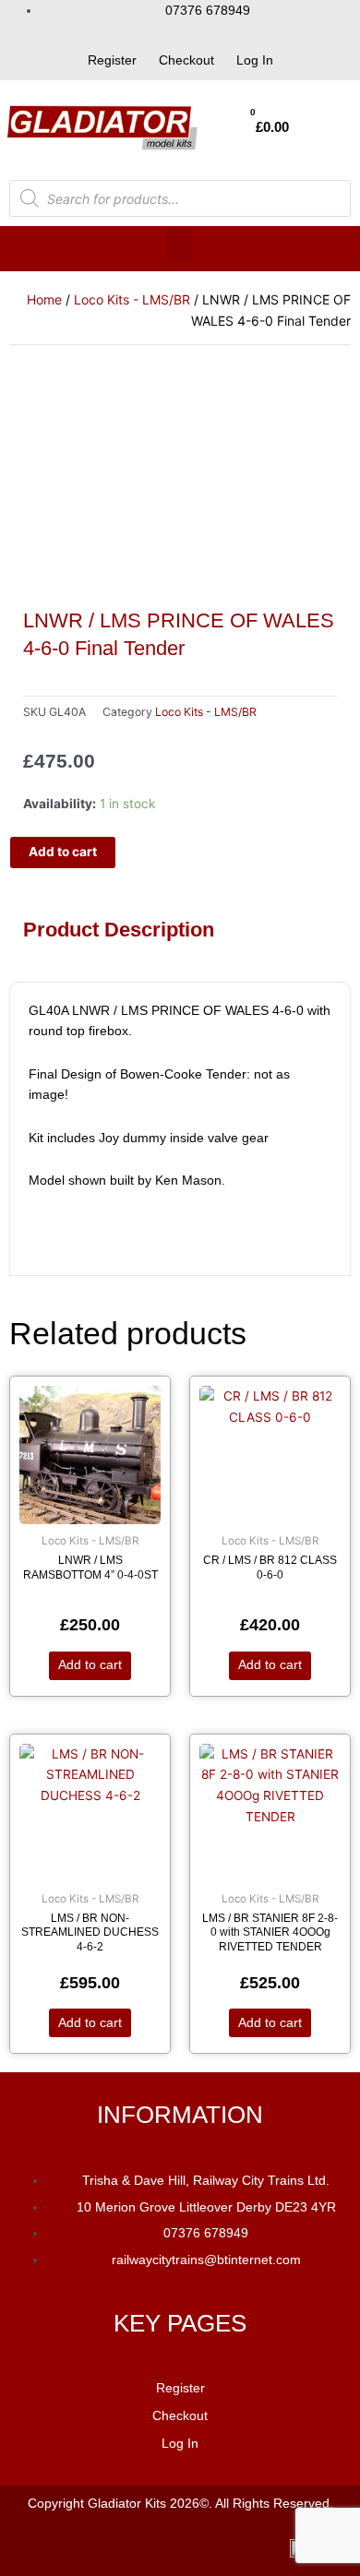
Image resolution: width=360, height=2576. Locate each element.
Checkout (186, 60)
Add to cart (63, 852)
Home (44, 299)
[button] (180, 244)
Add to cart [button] (90, 1665)
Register (112, 60)
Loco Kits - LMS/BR (132, 299)
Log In (255, 60)
